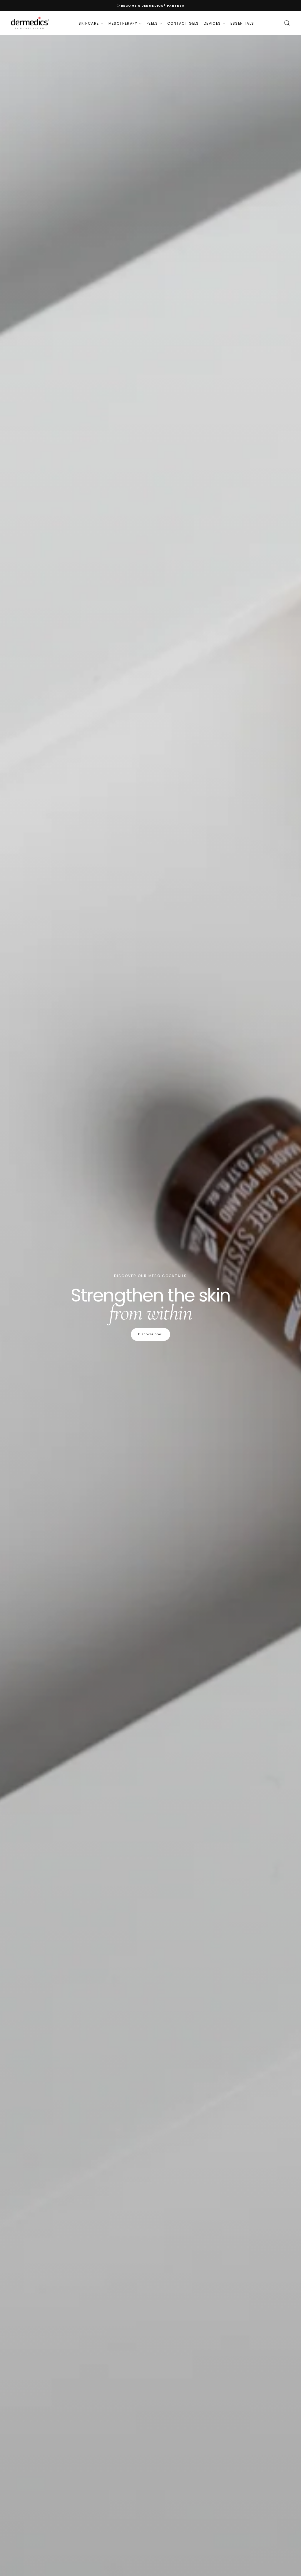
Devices (212, 23)
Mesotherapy (123, 23)
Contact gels (183, 23)
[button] (287, 23)
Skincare (89, 23)
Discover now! (150, 1334)
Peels (152, 23)
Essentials (242, 23)
